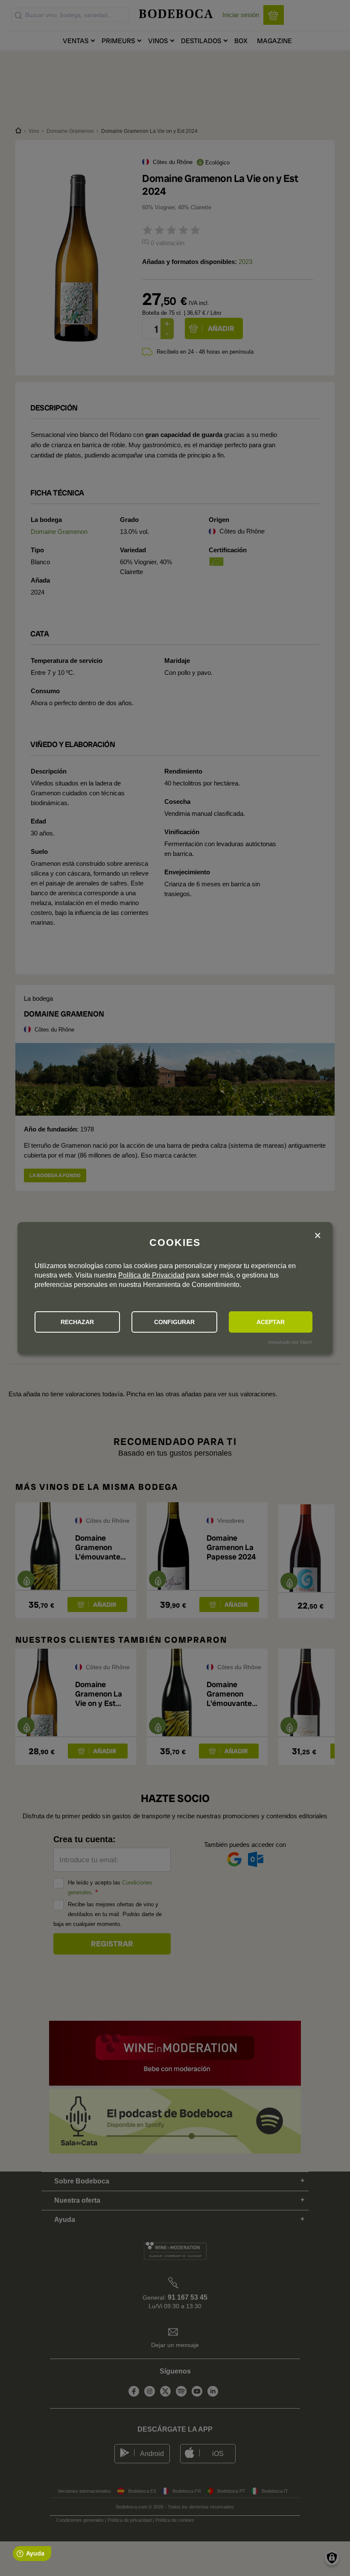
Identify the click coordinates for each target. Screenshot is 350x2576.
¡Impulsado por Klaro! (290, 1342)
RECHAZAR (77, 1322)
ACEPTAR (271, 1322)
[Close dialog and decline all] (318, 1236)
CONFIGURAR (174, 1322)
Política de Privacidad (151, 1275)
